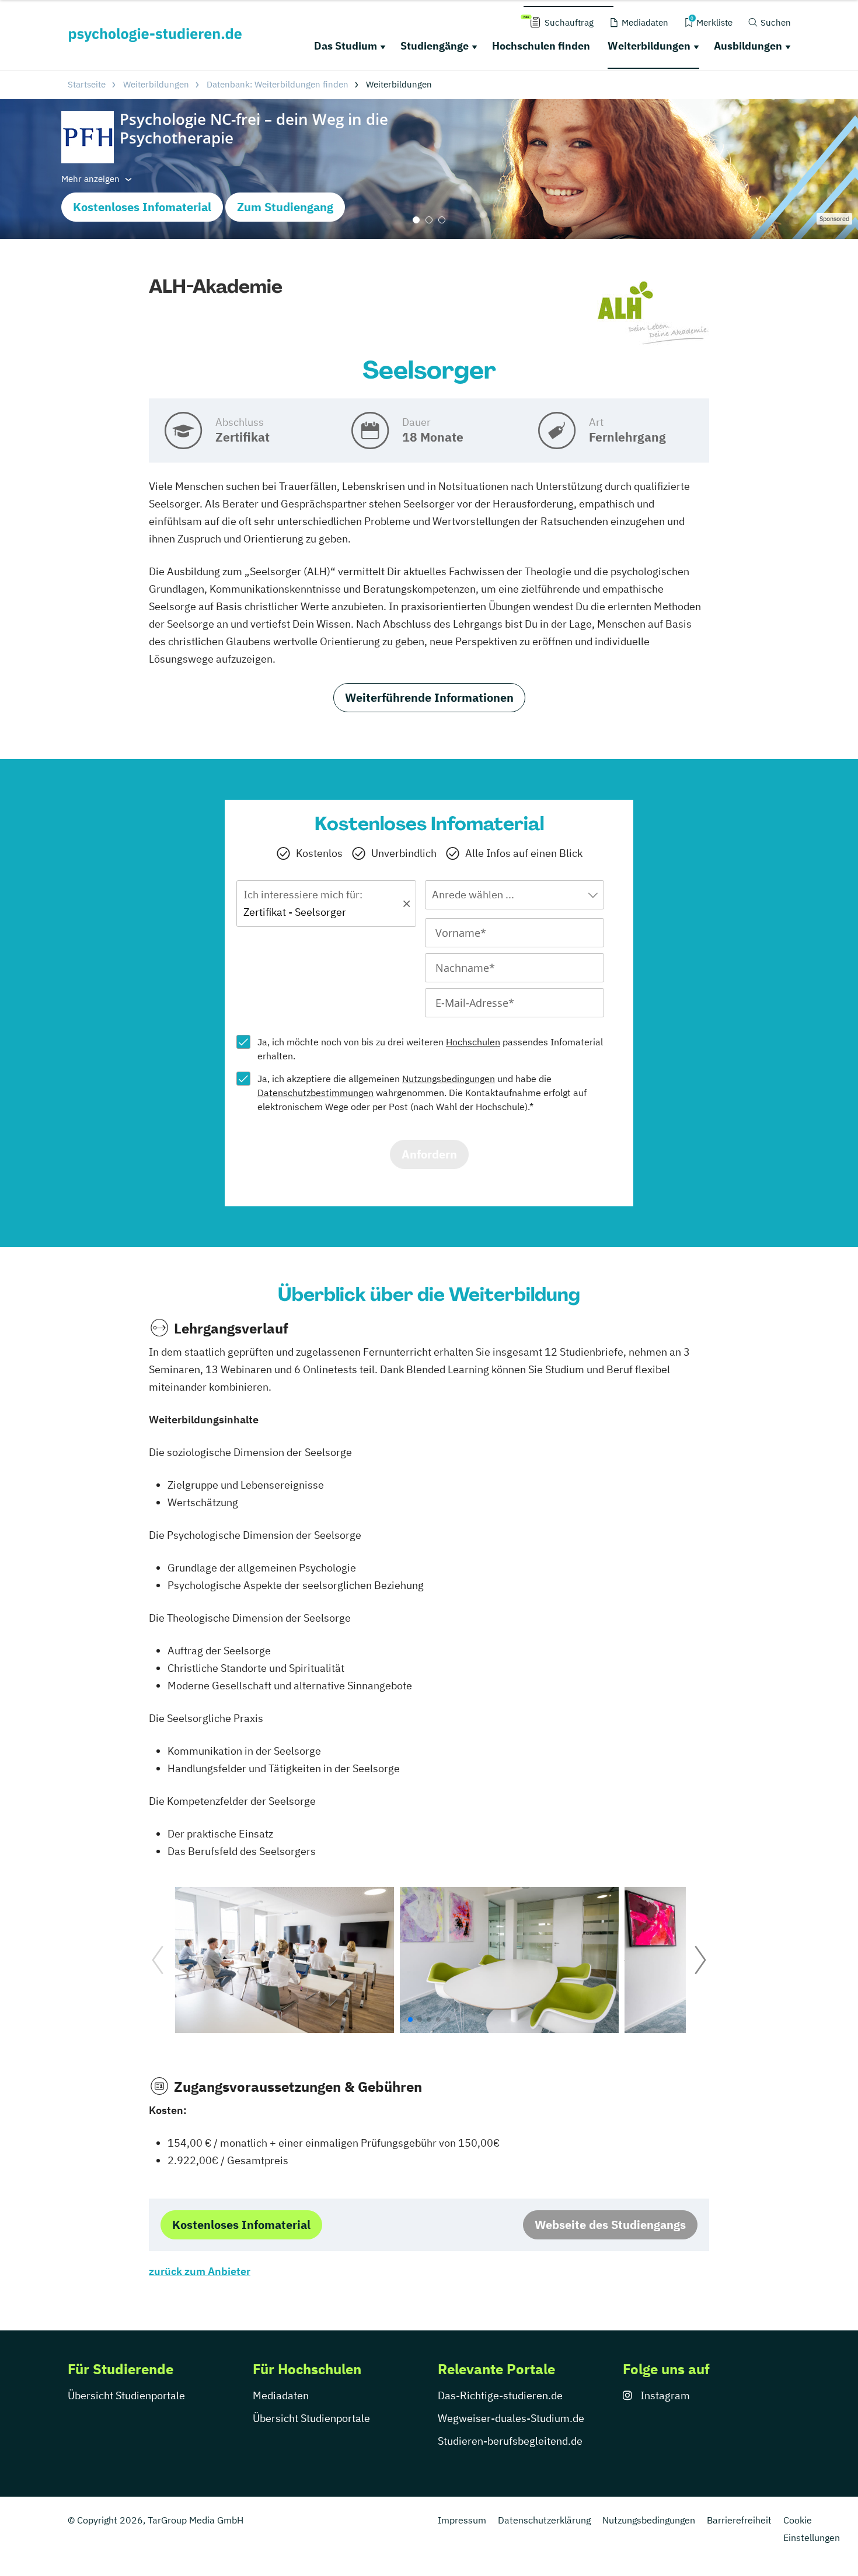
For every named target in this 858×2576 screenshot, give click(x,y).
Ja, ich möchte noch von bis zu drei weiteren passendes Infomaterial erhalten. (430, 1049)
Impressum (462, 2520)
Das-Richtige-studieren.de (500, 2395)
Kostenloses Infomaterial (142, 207)
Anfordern (429, 1154)
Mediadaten (281, 2395)
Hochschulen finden (541, 46)
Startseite (87, 84)
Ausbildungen (748, 46)
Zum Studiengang (285, 207)
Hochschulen (473, 1042)
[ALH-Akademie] (653, 313)
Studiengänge (435, 46)
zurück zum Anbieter (200, 2271)
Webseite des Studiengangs (610, 2225)
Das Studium (346, 46)
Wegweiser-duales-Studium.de (511, 2418)
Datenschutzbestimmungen (315, 1093)
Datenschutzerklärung (544, 2520)
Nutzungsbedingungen (449, 1079)
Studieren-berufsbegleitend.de (510, 2441)
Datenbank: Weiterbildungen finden (278, 84)
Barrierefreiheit (739, 2520)
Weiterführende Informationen (429, 697)
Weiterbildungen (649, 46)
